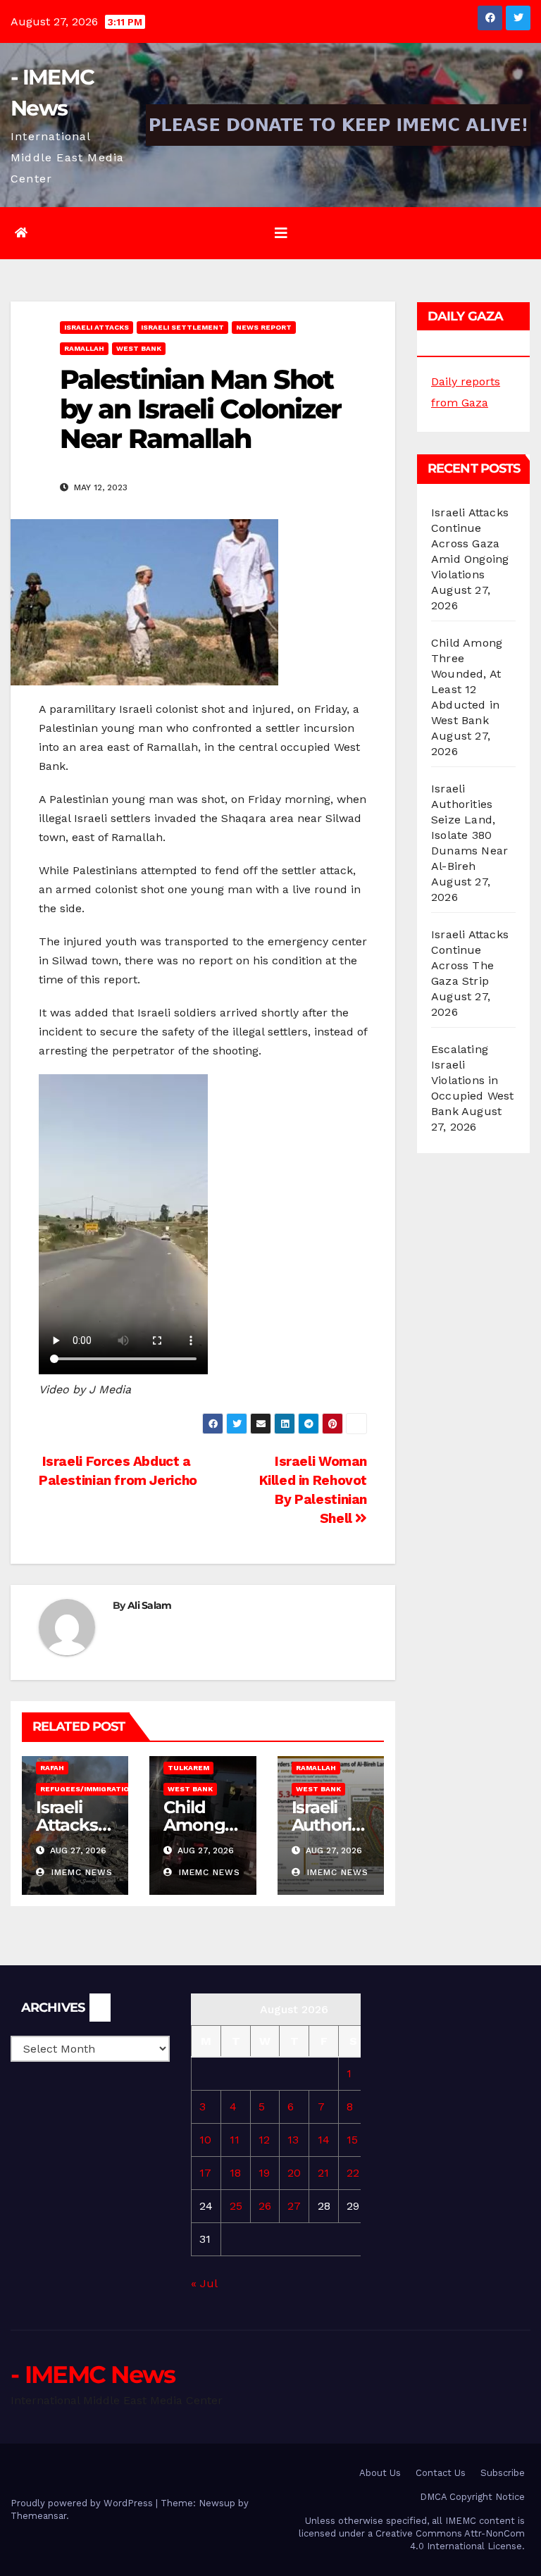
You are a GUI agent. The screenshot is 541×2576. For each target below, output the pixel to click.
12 (264, 2140)
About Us (380, 2473)
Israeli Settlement (182, 327)
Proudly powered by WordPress (83, 2503)
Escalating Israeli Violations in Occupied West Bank (473, 1080)
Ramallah (84, 348)
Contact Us (441, 2473)
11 (235, 2140)
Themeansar (38, 2516)
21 (323, 2173)
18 (235, 2173)
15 (352, 2140)
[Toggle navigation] (281, 233)
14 (324, 2140)
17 (205, 2173)
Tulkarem (188, 1768)
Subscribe (503, 2473)
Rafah (52, 1768)
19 (264, 2173)
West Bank (139, 348)
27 (294, 2206)
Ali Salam (150, 1605)
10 (205, 2140)
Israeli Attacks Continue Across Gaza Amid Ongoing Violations (470, 543)
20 (294, 2173)
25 (236, 2206)
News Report (264, 327)
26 (265, 2206)
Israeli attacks (97, 327)
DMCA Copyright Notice (472, 2497)
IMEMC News (80, 1872)
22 (353, 2173)
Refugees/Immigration (87, 1789)
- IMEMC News (93, 2375)
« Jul (204, 2283)
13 (293, 2140)
